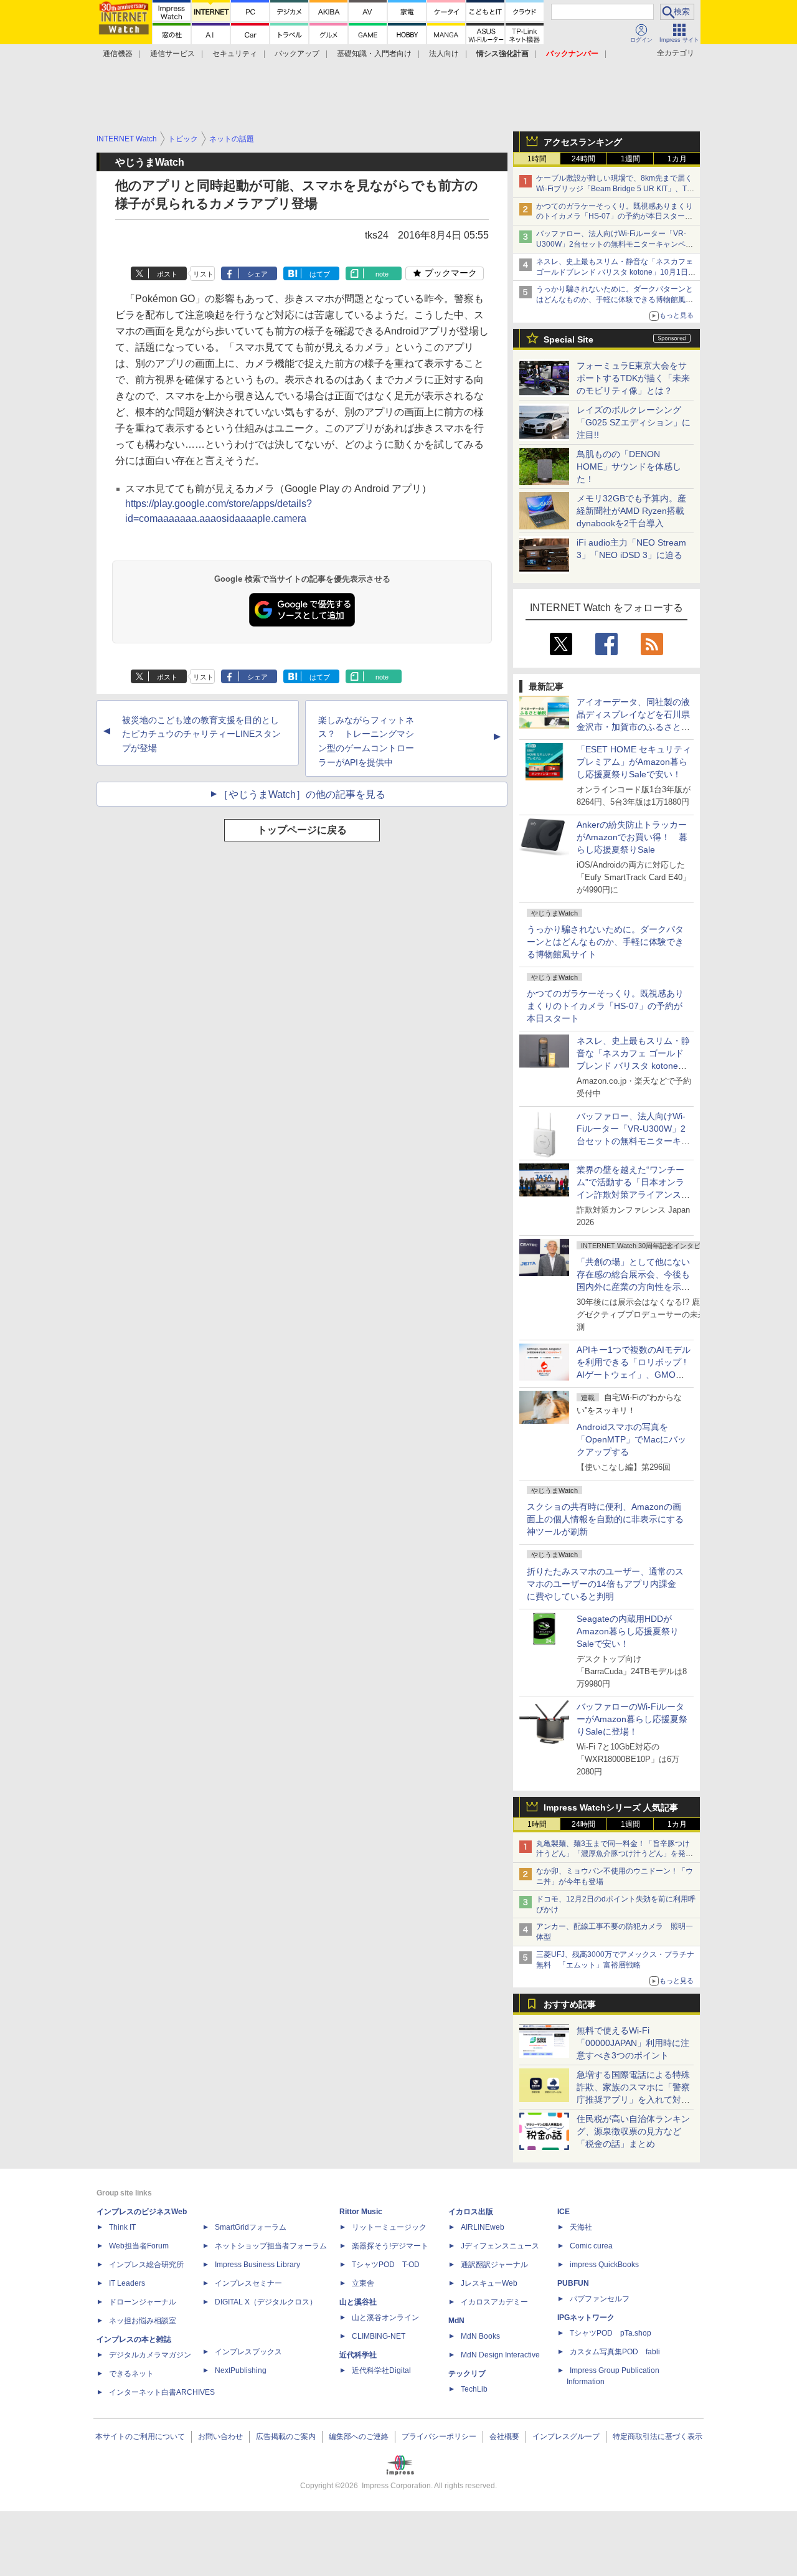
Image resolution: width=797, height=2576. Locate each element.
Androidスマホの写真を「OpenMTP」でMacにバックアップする (631, 1439)
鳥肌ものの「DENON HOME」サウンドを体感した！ (629, 466)
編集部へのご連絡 (359, 2436)
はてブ (320, 274)
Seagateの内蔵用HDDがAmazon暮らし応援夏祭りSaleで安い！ (628, 1631)
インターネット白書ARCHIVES (162, 2392)
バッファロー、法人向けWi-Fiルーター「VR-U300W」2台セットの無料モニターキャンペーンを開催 (615, 244)
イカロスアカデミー (494, 2302)
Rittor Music (361, 2212)
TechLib (474, 2389)
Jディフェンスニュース (500, 2246)
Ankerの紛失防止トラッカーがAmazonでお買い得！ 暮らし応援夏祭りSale (632, 837)
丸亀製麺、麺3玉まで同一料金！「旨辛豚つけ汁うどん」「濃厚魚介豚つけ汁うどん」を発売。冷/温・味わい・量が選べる (613, 1854)
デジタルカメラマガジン (150, 2355)
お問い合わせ (220, 2436)
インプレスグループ (566, 2436)
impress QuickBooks (604, 2265)
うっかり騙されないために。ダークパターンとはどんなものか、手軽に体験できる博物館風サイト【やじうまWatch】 (615, 300)
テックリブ (467, 2374)
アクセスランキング (583, 142)
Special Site (568, 339)
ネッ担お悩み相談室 (143, 2321)
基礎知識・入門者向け (374, 54)
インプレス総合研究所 (146, 2265)
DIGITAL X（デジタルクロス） (266, 2302)
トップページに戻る (302, 830)
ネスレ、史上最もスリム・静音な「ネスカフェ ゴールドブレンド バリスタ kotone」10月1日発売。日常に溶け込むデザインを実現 (633, 1066)
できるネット (131, 2374)
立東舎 (363, 2283)
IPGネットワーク (586, 2318)
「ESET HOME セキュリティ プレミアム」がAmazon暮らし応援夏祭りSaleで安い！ (634, 762)
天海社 (581, 2227)
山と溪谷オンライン (385, 2318)
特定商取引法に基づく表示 (658, 2436)
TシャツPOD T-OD (386, 2265)
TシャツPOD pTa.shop (611, 2333)
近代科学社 (358, 2355)
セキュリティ (235, 54)
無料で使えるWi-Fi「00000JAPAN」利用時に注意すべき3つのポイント (633, 2043)
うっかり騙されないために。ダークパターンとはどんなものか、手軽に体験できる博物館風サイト (605, 942)
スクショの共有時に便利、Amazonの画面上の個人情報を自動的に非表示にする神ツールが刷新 (605, 1519)
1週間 (630, 159)
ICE (564, 2212)
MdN (456, 2321)
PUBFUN (573, 2283)
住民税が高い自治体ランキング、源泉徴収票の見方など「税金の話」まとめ (633, 2131)
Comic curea (591, 2246)
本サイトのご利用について (140, 2436)
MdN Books (480, 2336)
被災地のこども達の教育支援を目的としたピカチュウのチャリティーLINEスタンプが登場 (201, 734)
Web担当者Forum (139, 2246)
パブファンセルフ (600, 2299)
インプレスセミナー (248, 2283)
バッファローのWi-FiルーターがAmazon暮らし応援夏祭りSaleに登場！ (632, 1719)
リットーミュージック (389, 2227)
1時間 (537, 159)
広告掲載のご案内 (286, 2436)
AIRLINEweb (483, 2227)
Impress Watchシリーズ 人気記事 (611, 1807)
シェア (257, 274)
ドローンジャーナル (143, 2302)
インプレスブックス (248, 2352)
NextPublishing (241, 2370)
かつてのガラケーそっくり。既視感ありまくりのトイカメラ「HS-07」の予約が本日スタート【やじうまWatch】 (615, 217)
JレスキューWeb (489, 2283)
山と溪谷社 (358, 2302)
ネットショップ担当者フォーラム (271, 2246)
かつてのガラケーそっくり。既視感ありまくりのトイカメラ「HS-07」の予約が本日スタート (605, 1006)
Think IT (122, 2227)
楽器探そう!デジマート (390, 2246)
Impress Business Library (257, 2265)
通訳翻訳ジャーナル (494, 2265)
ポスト (167, 274)
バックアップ (297, 54)
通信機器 (118, 54)
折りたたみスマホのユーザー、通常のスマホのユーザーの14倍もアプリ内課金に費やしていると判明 (605, 1584)
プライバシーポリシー (439, 2436)
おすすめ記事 (570, 2004)
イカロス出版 (471, 2212)
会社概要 (504, 2436)
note (382, 274)
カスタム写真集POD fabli (615, 2352)
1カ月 (677, 159)
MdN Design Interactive (500, 2355)
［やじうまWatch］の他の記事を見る (302, 794)
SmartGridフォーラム (251, 2227)
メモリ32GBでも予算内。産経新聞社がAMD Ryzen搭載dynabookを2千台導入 (631, 511)
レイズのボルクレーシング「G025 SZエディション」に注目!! (634, 422)
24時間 (583, 159)
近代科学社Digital (381, 2370)
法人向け (444, 54)
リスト (203, 274)
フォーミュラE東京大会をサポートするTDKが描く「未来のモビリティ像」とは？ (633, 378)
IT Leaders (127, 2283)
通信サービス (172, 54)
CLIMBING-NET (379, 2336)
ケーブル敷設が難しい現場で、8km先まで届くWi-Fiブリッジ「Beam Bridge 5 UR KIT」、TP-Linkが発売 (615, 189)
